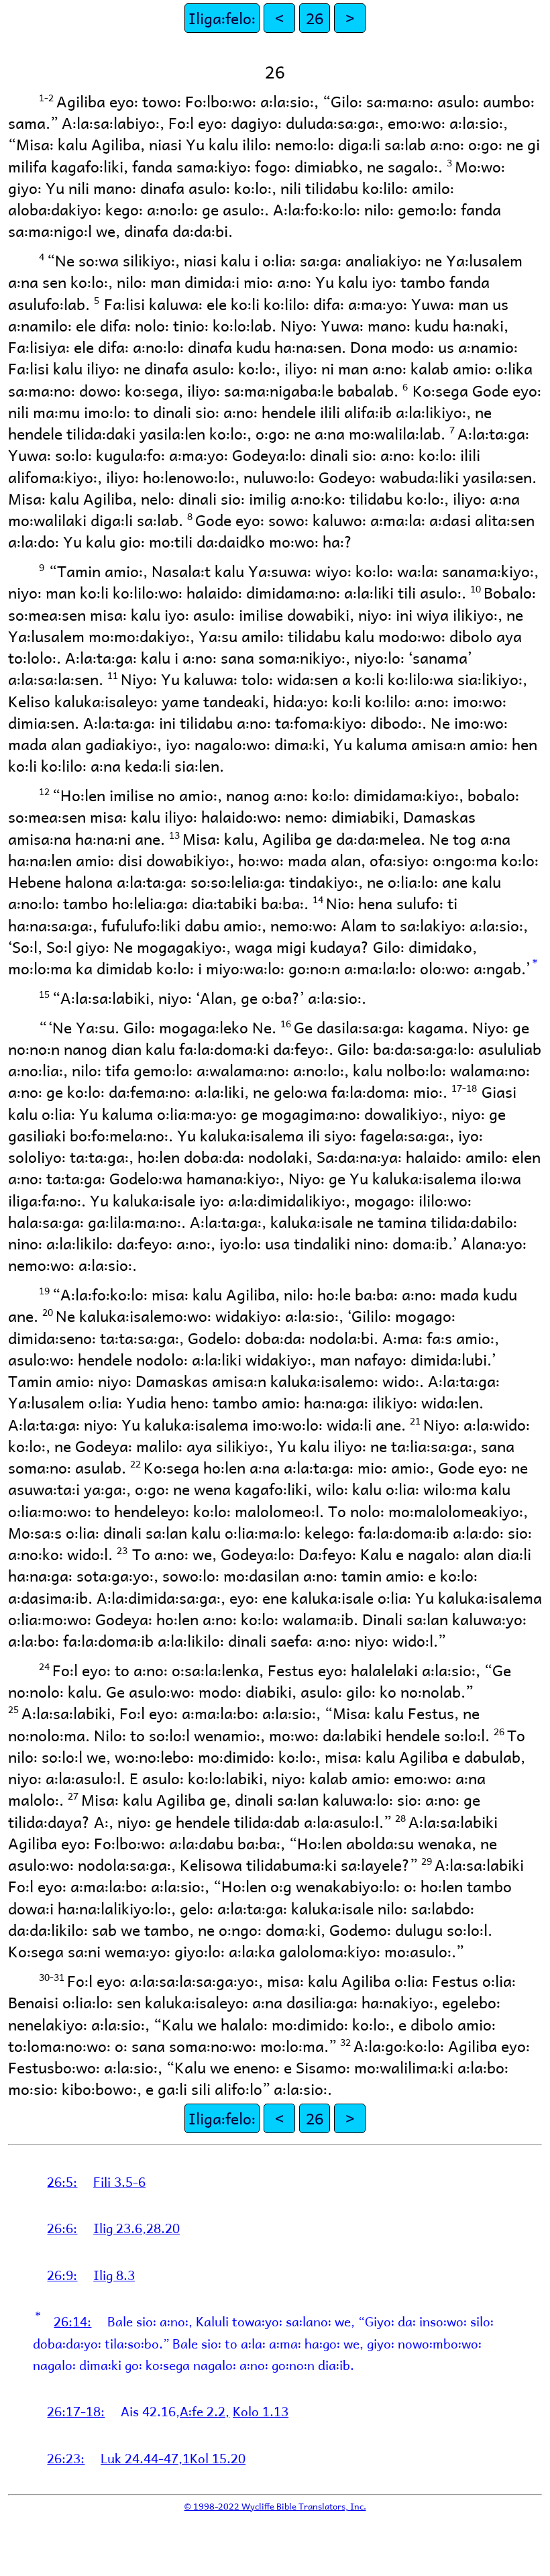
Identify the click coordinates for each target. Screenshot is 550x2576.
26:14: (72, 2321)
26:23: (66, 2458)
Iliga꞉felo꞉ (222, 18)
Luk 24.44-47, (142, 2458)
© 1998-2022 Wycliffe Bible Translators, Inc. (275, 2506)
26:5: (62, 2181)
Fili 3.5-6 (119, 2181)
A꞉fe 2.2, (205, 2411)
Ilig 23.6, (120, 2228)
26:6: (62, 2228)
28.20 (163, 2228)
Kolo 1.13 (261, 2411)
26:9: (62, 2275)
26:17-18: (76, 2411)
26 (315, 18)
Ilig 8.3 (114, 2275)
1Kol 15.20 (214, 2458)
